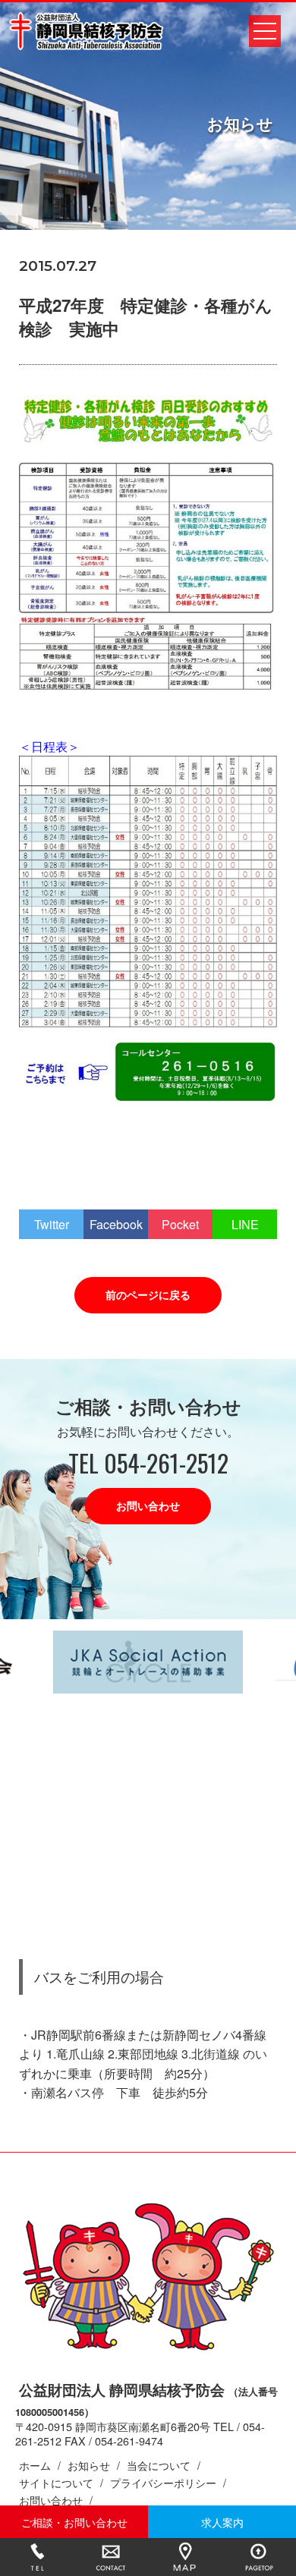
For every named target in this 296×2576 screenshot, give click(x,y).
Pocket (180, 1224)
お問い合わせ (148, 1505)
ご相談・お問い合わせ (74, 2522)
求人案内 (222, 2522)
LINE (245, 1224)
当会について (159, 2465)
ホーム (35, 2465)
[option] (148, 1662)
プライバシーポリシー (163, 2482)
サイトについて (56, 2482)
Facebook (116, 1224)
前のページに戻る (148, 1294)
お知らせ (89, 2465)
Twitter (52, 1224)
